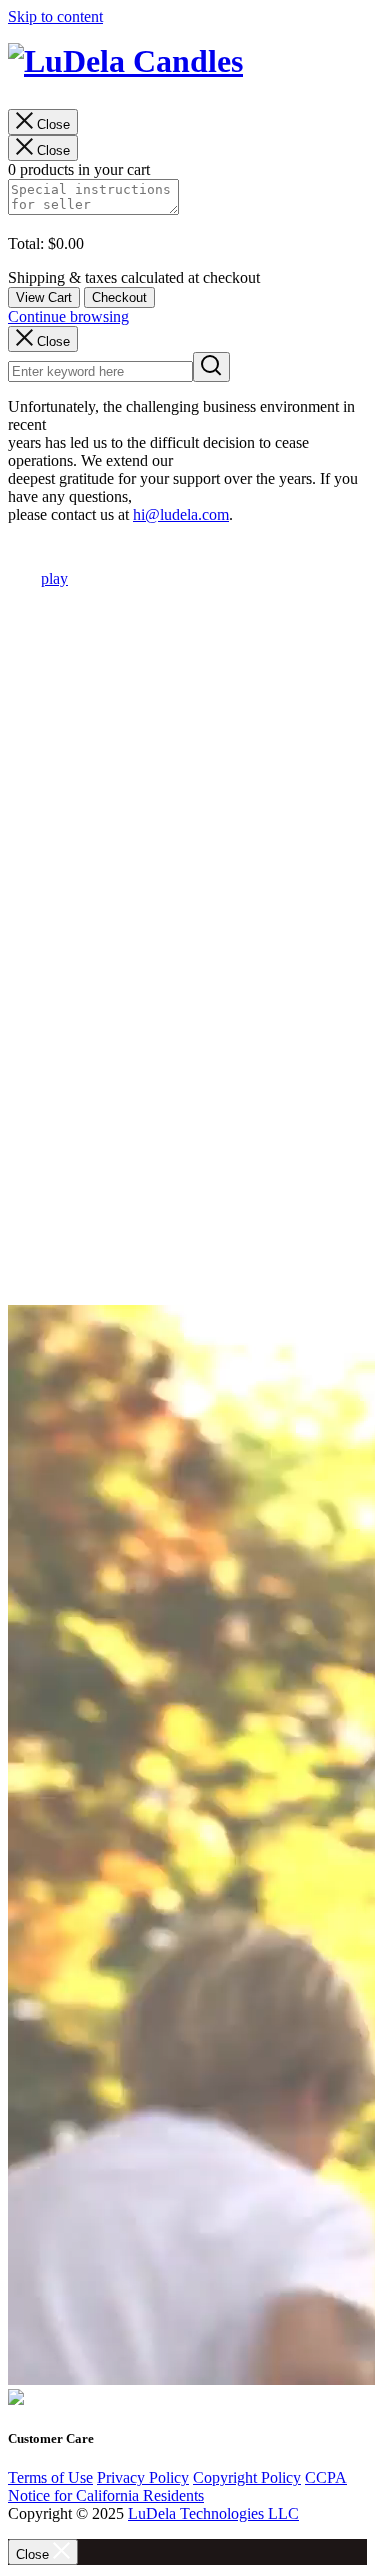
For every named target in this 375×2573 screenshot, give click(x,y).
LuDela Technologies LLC (213, 2513)
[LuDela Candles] (187, 67)
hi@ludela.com (181, 514)
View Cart (44, 297)
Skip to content (55, 16)
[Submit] (211, 367)
